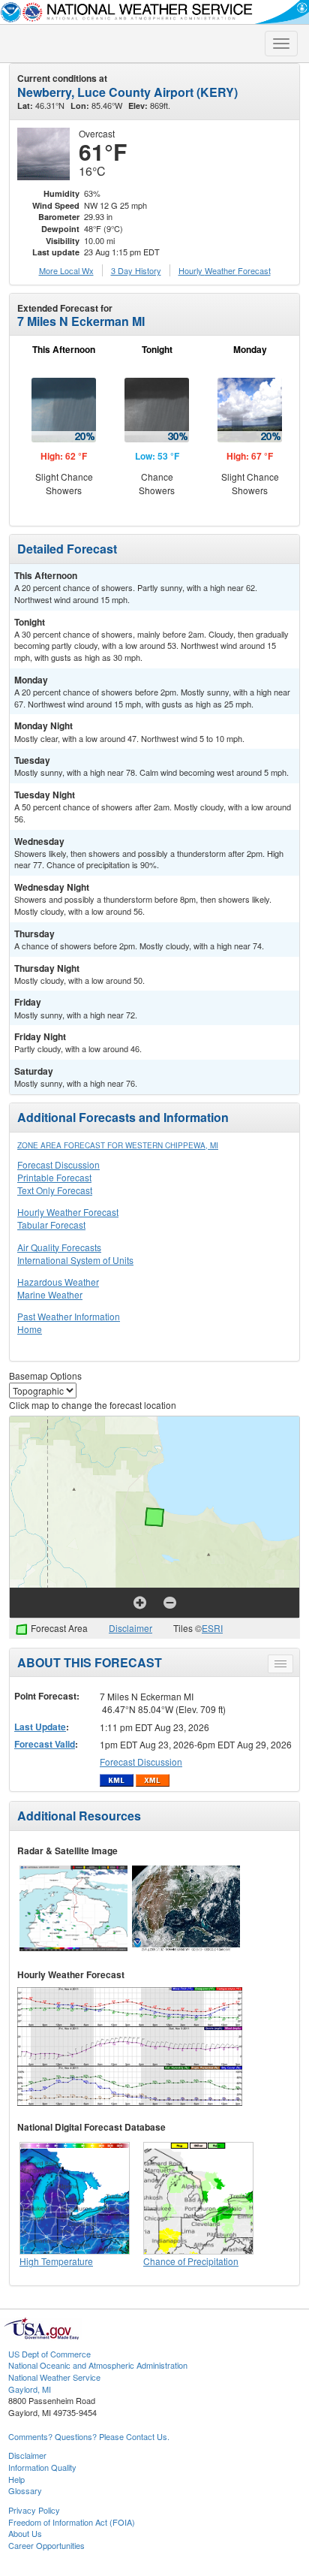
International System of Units (75, 1260)
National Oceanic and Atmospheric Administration (98, 2365)
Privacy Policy (34, 2510)
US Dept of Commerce (49, 2354)
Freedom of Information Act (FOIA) (72, 2522)
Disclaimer (130, 1628)
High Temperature (56, 2261)
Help (16, 2479)
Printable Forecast (54, 1177)
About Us (25, 2533)
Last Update (40, 1727)
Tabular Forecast (51, 1225)
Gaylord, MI (30, 2389)
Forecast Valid (45, 1744)
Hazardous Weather (58, 1282)
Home (30, 1329)
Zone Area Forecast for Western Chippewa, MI (118, 1145)
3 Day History (136, 270)
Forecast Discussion (58, 1164)
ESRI (212, 1628)
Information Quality (42, 2467)
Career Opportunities (46, 2545)
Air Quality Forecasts (59, 1247)
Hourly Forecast (225, 270)
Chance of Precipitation (191, 2261)
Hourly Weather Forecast (68, 1212)
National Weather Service (54, 2377)
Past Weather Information (69, 1316)
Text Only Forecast (55, 1190)
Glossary (25, 2490)
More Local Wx (66, 270)
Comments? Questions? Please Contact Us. (89, 2436)
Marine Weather (50, 1294)
